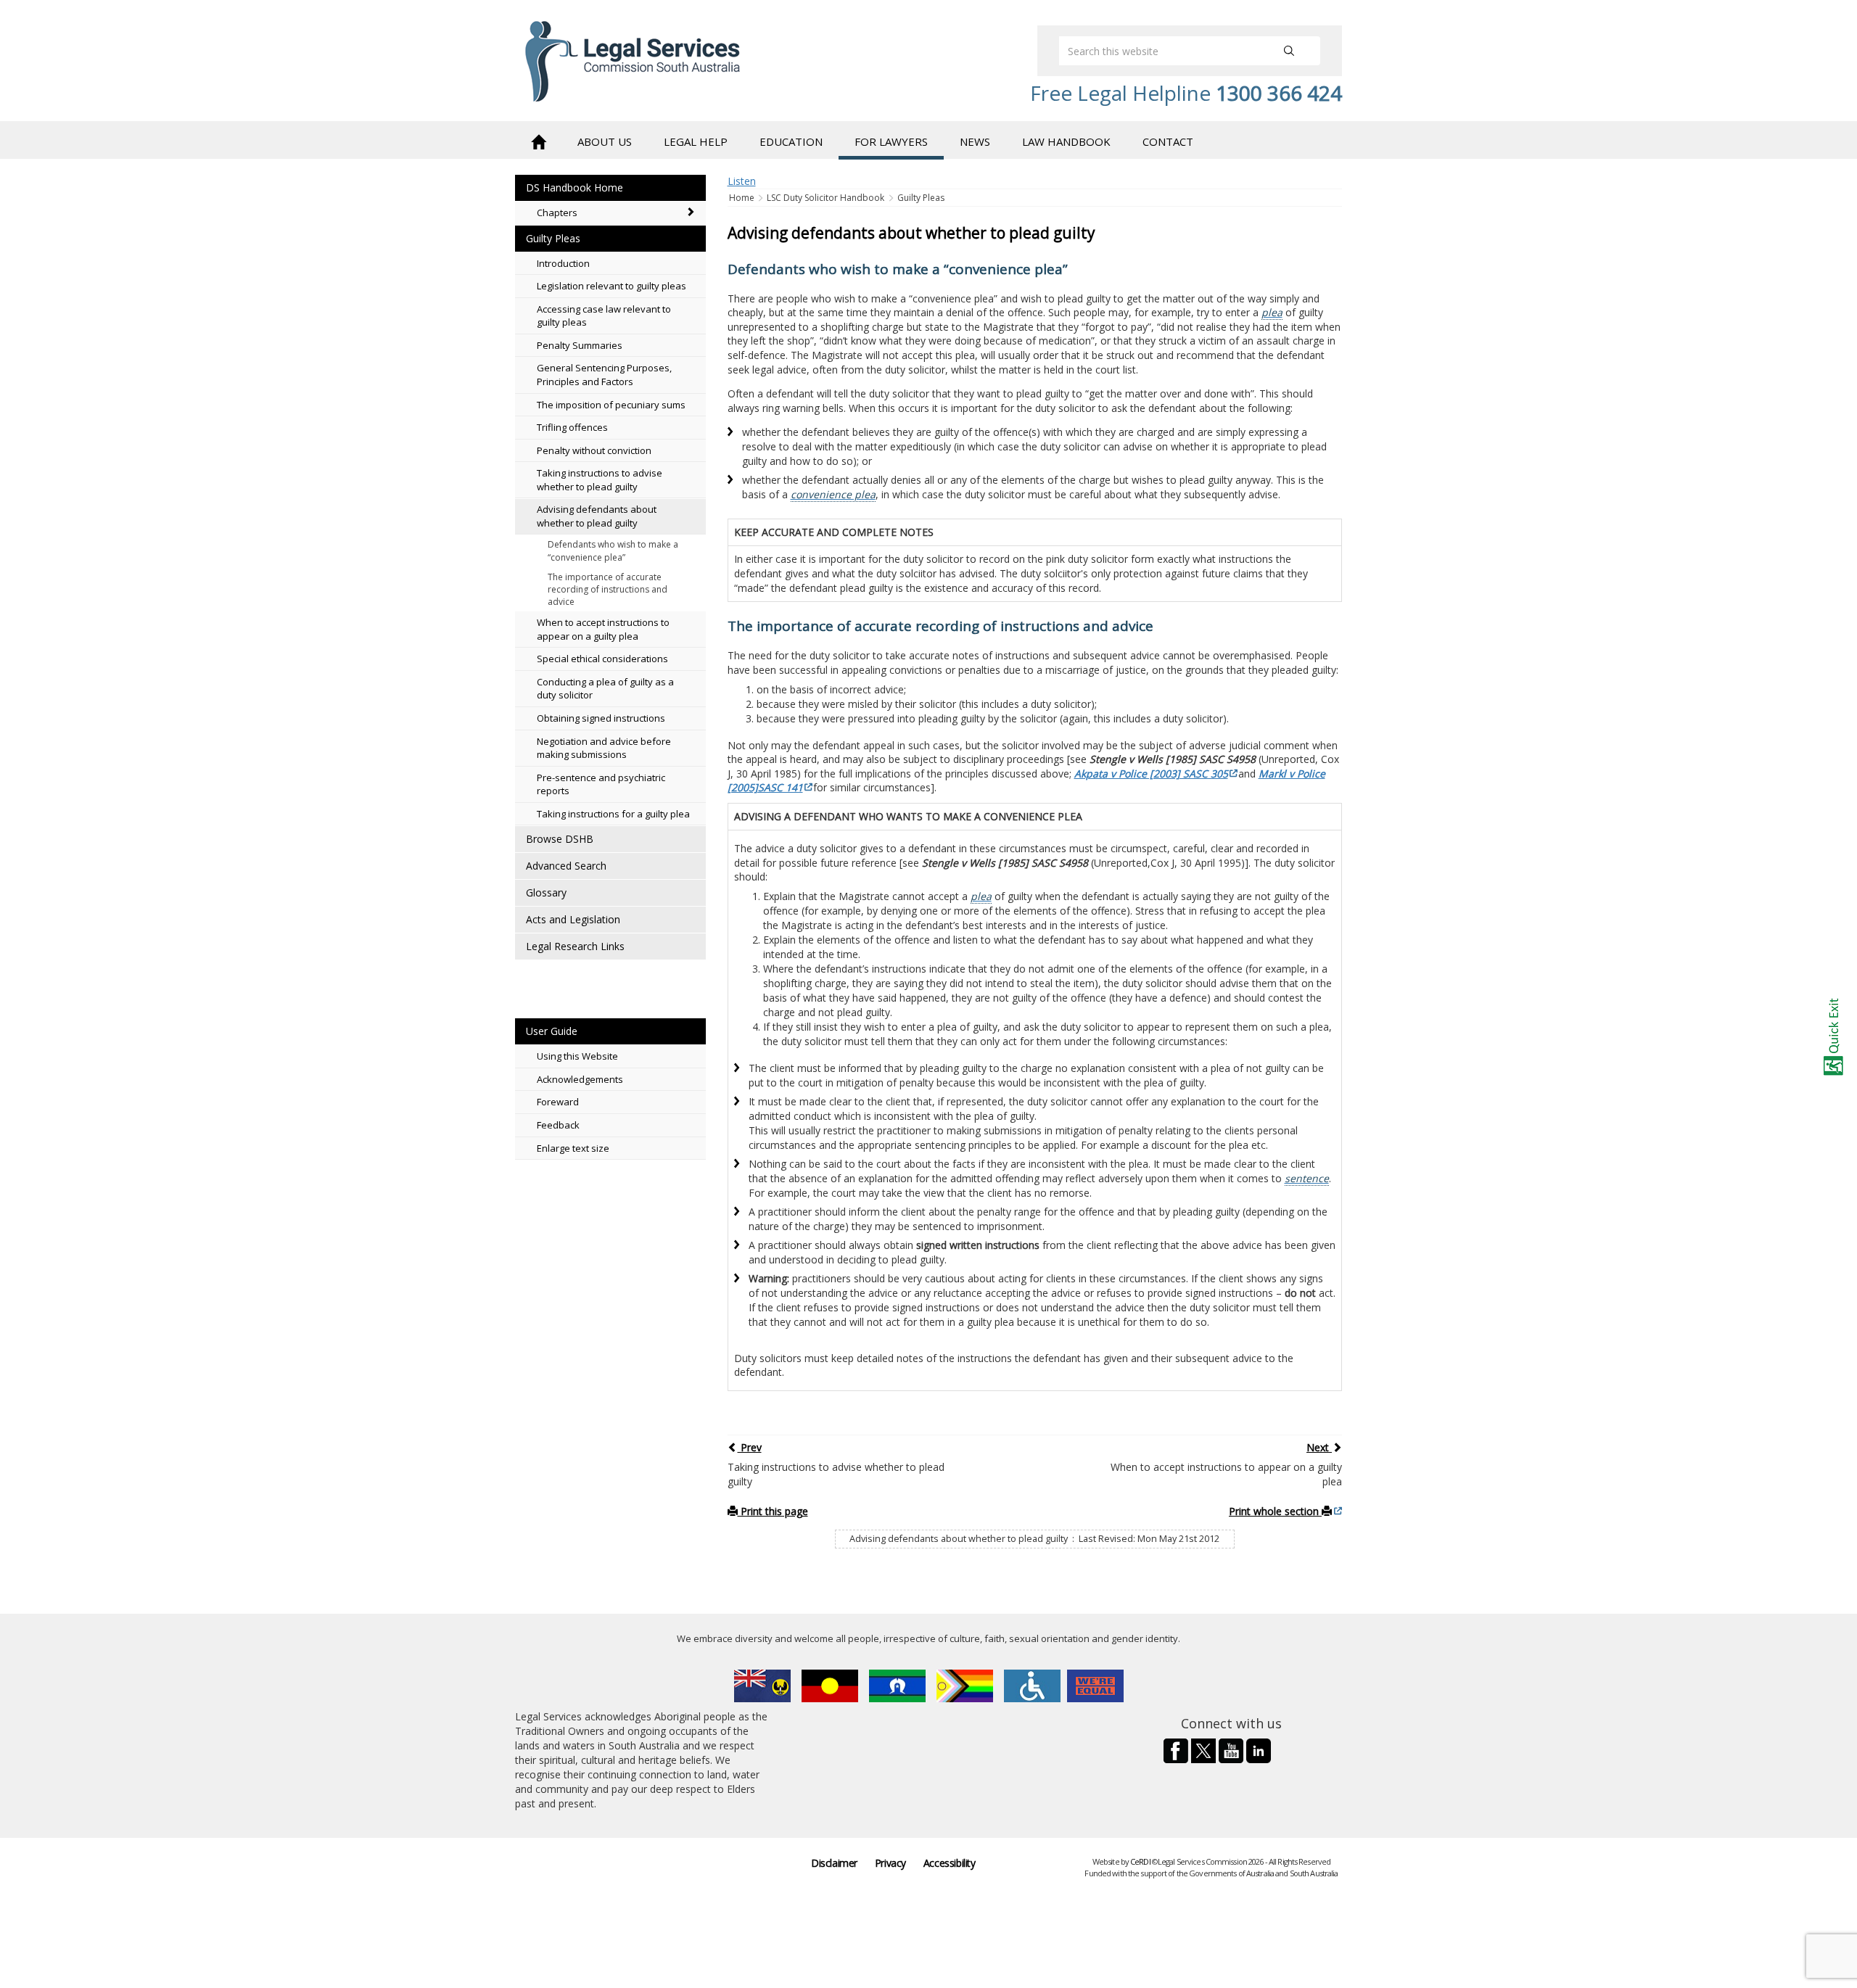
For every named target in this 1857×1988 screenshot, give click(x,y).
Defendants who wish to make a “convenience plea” (613, 550)
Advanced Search (566, 866)
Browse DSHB (560, 839)
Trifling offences (572, 427)
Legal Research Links (575, 946)
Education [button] (791, 141)
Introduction (563, 263)
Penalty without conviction (594, 450)
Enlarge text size (573, 1148)
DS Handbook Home (575, 187)
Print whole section (1275, 1511)
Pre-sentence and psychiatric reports (601, 784)
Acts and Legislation (573, 919)
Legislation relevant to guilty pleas (612, 286)
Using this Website (577, 1056)
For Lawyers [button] (891, 141)
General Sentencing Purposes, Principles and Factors (604, 375)
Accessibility (950, 1863)
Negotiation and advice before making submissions (604, 748)
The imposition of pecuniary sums (611, 405)
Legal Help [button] (696, 141)
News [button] (975, 141)
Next (1319, 1447)
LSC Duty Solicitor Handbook (825, 198)
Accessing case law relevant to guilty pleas (604, 316)
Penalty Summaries (580, 345)
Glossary (546, 892)
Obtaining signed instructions (601, 718)
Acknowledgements (580, 1079)
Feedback (558, 1125)
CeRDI (1140, 1861)
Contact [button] (1168, 141)
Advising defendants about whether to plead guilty (597, 516)
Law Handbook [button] (1066, 141)
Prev (750, 1447)
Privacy (890, 1863)
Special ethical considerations (602, 659)
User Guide (552, 1031)
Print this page (773, 1511)
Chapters (557, 213)
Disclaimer (834, 1863)
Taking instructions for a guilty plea (613, 814)
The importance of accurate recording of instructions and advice (608, 589)
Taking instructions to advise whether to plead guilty (600, 480)
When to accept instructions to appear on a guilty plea (603, 629)
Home (743, 198)
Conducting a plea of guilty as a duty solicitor (605, 689)
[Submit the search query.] (1289, 51)
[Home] (538, 140)
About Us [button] (605, 141)
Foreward (558, 1102)
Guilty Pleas (553, 238)
